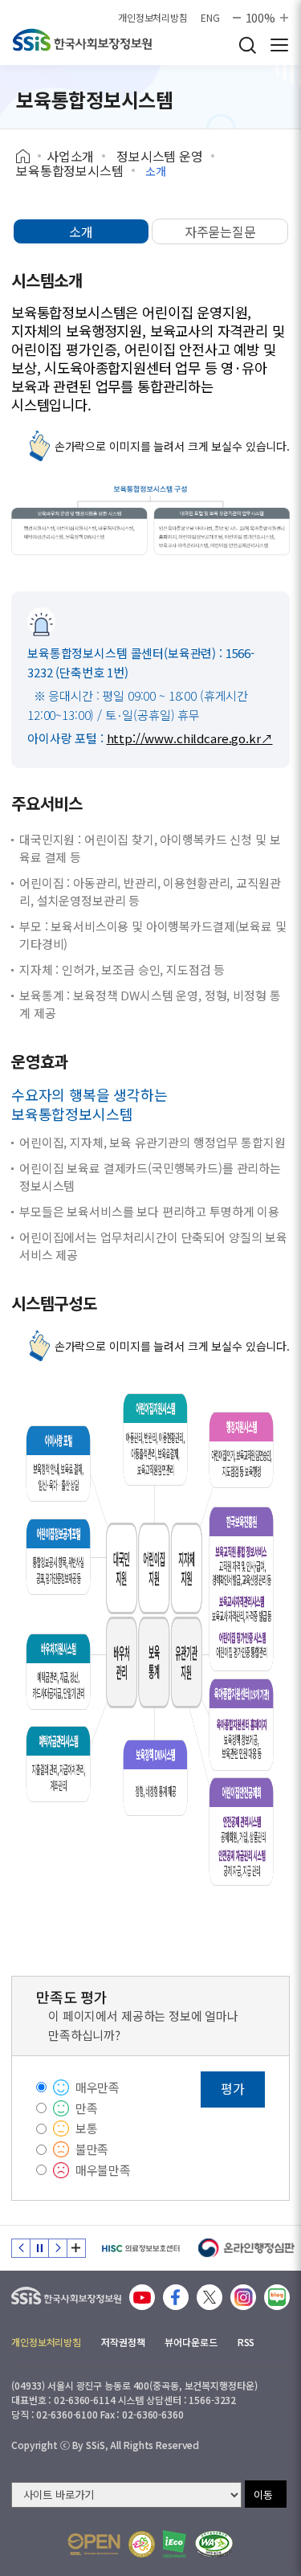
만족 (87, 2108)
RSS (246, 2342)
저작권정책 (123, 2342)
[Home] (28, 157)
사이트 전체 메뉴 (279, 45)
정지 (39, 2248)
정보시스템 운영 (160, 156)
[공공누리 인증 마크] (94, 2544)
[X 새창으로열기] (209, 2297)
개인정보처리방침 (153, 18)
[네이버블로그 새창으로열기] (277, 2297)
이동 (263, 2494)
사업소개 (70, 156)
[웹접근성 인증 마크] (214, 2544)
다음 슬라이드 (58, 2248)
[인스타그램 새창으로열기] (243, 2297)
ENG (210, 18)
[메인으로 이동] (66, 2292)
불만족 (92, 2149)
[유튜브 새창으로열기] (142, 2297)
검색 (247, 45)
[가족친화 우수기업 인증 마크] (142, 2544)
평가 (233, 2088)
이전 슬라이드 (21, 2248)
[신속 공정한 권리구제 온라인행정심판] (247, 2248)
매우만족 (98, 2087)
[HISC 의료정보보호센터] (140, 2248)
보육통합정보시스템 (70, 170)
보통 (87, 2128)
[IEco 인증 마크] (175, 2544)
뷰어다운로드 (191, 2342)
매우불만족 (103, 2170)
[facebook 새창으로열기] (176, 2297)
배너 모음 (76, 2248)
